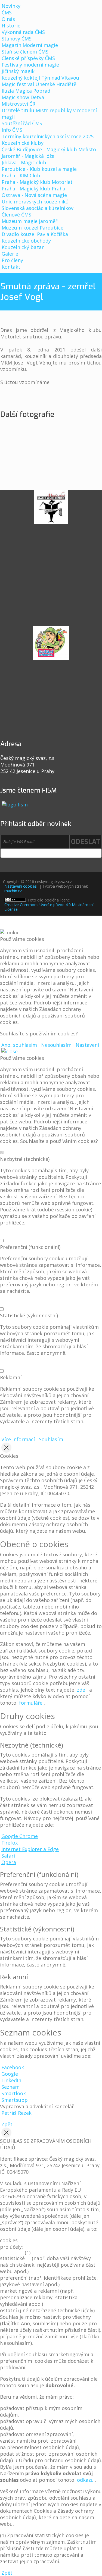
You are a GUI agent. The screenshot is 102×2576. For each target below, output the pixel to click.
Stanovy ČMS (17, 39)
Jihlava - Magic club (24, 162)
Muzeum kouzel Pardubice (33, 228)
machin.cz (13, 891)
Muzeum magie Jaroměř (30, 221)
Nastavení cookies (21, 886)
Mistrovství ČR (18, 104)
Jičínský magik (18, 71)
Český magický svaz (51, 14)
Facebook (13, 2067)
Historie (11, 26)
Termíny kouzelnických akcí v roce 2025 (48, 136)
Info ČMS (12, 130)
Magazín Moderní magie (30, 45)
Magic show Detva (23, 97)
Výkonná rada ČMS (23, 32)
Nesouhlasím (56, 1045)
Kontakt (11, 267)
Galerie (10, 254)
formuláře (31, 1703)
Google (10, 2074)
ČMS (7, 12)
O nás (8, 19)
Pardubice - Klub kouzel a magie (39, 169)
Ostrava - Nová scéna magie (34, 195)
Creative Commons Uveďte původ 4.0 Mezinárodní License (49, 907)
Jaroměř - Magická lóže (28, 156)
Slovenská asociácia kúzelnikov (38, 208)
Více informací (18, 1439)
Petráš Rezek (16, 2113)
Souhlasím (51, 1439)
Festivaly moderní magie (30, 65)
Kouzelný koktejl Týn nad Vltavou (40, 78)
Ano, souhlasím (19, 1045)
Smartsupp (15, 2100)
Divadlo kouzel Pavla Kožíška (35, 234)
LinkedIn (11, 2080)
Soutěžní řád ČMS (22, 123)
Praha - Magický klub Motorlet (37, 182)
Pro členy (12, 260)
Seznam (10, 2087)
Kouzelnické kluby (23, 143)
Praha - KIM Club (21, 175)
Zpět (7, 2124)
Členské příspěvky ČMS (28, 58)
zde (81, 1690)
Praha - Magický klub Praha (33, 189)
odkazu (85, 2480)
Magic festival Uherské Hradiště (39, 84)
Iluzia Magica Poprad (26, 91)
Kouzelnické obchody (26, 241)
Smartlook (14, 2093)
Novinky (11, 6)
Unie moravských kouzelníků (35, 202)
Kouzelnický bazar (23, 247)
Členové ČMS (16, 215)
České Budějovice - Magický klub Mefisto (49, 149)
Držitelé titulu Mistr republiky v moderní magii (49, 114)
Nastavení (87, 1045)
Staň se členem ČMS (25, 52)
